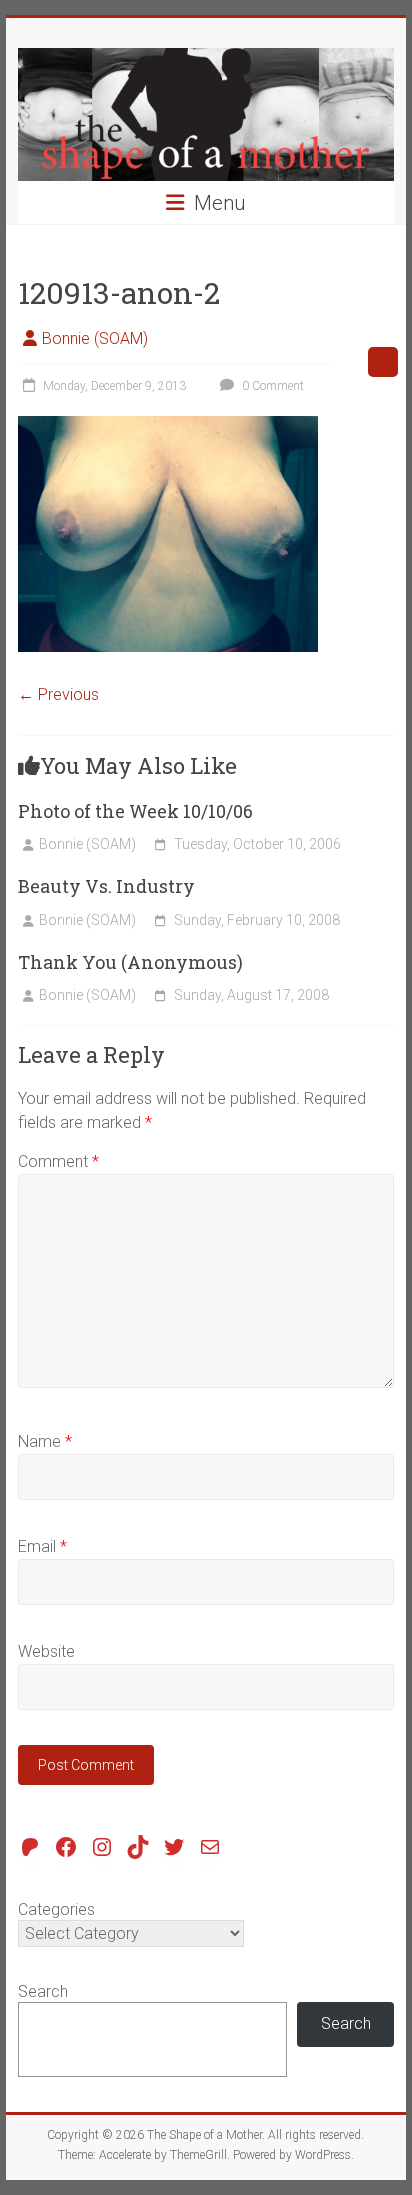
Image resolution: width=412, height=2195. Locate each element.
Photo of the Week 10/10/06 (135, 811)
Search (43, 1991)
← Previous (58, 694)
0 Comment (271, 386)
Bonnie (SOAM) (95, 338)
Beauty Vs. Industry (106, 886)
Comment (58, 1161)
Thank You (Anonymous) (130, 962)
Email (42, 1546)
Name (45, 1441)
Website (46, 1651)
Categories (56, 1909)
